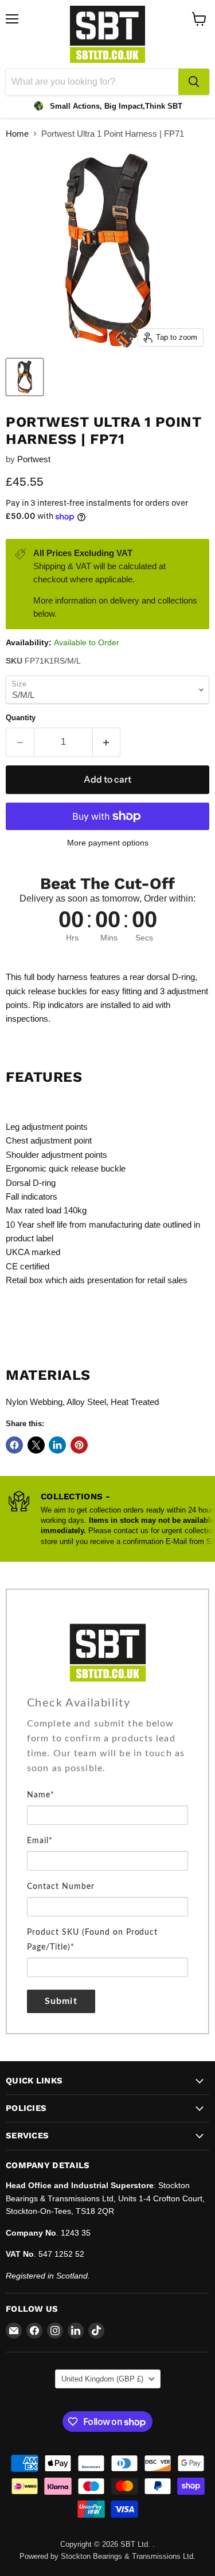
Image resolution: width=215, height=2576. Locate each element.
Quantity (21, 718)
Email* (40, 1841)
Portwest (34, 459)
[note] (107, 1752)
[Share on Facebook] (14, 1445)
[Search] (194, 82)
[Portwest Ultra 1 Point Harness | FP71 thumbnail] (25, 377)
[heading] (107, 1703)
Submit (61, 2001)
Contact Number (61, 1887)
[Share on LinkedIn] (57, 1445)
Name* (41, 1795)
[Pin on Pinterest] (79, 1445)
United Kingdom (102, 2379)
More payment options (108, 843)
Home (17, 134)
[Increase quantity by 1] (107, 742)
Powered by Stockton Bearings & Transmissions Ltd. (107, 2556)
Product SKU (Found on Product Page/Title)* (92, 1940)
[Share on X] (36, 1445)
